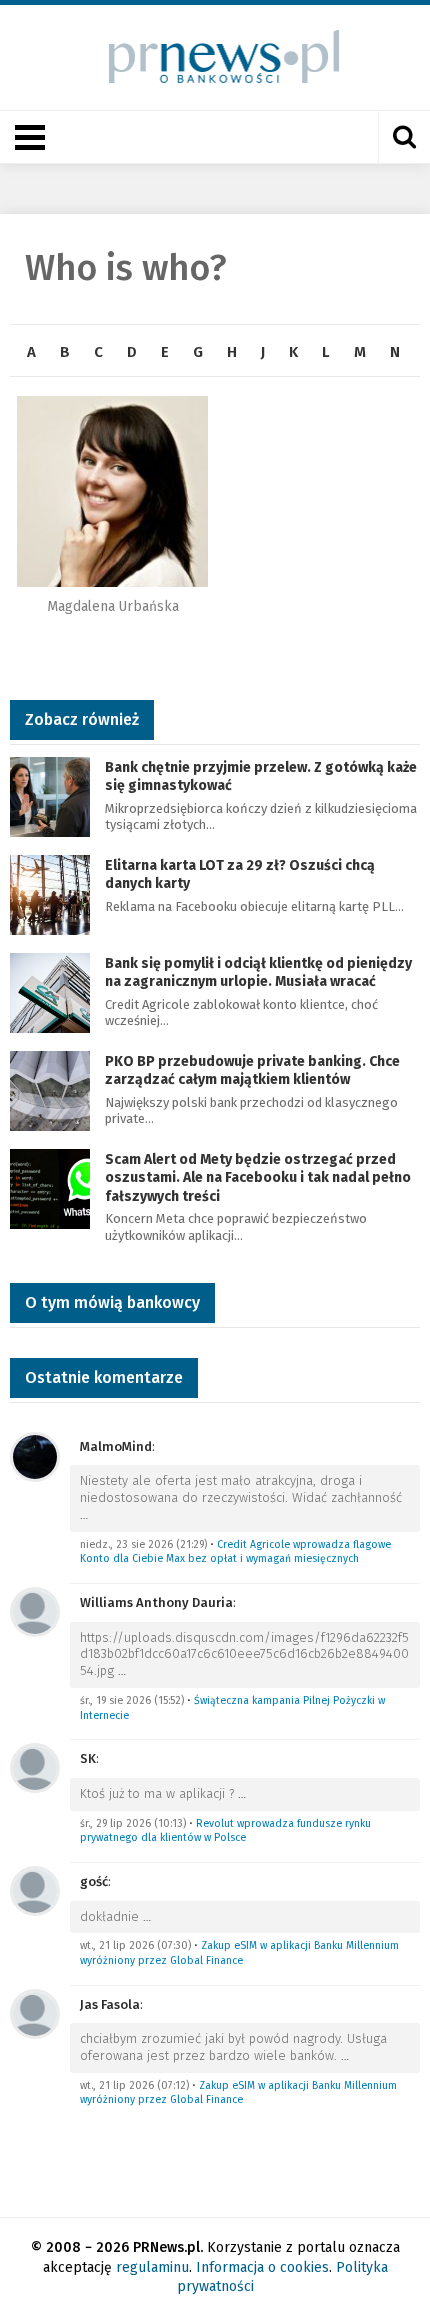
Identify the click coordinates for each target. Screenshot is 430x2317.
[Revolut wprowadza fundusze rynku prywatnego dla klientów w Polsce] (35, 1767)
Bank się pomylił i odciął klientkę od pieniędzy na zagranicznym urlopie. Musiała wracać (258, 972)
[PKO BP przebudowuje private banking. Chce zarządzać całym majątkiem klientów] (50, 1089)
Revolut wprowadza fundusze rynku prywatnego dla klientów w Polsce (225, 1831)
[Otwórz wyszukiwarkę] (404, 137)
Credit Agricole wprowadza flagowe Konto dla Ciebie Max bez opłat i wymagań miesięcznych (235, 1552)
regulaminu (152, 2267)
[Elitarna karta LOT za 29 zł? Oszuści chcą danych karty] (50, 893)
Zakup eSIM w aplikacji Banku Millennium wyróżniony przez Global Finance (239, 1953)
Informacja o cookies (262, 2267)
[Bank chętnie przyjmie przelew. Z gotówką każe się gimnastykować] (50, 795)
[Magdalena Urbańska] (112, 491)
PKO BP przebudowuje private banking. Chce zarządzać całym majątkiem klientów (252, 1070)
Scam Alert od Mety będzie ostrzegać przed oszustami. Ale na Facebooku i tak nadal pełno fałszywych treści (258, 1177)
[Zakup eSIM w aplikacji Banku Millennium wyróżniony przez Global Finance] (35, 1889)
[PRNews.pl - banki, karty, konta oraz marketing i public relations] (215, 56)
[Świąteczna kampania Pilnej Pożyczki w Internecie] (35, 1610)
